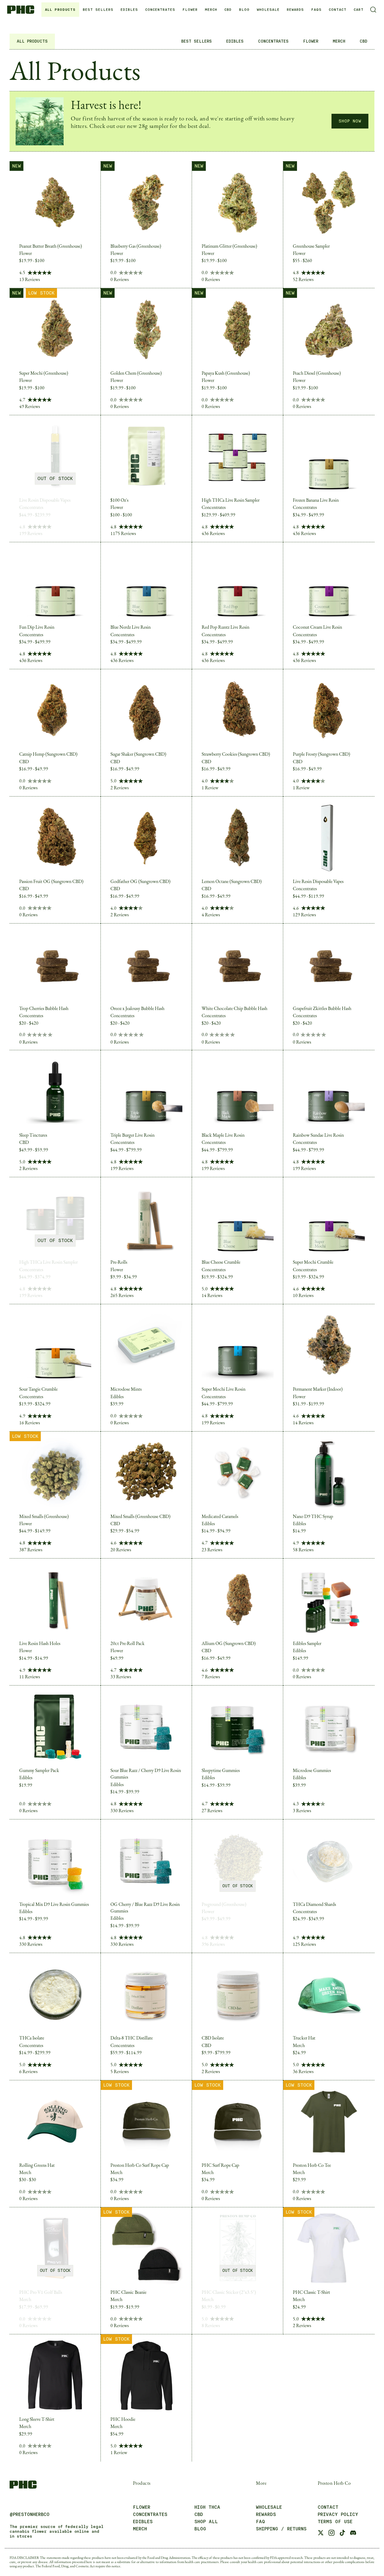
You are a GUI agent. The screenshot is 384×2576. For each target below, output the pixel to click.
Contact (338, 10)
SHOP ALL (206, 2522)
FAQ (260, 2522)
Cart (359, 10)
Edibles (143, 2522)
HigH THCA (207, 2507)
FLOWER (190, 10)
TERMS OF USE (335, 2522)
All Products (60, 10)
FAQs (316, 10)
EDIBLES (129, 10)
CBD (228, 10)
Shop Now (350, 121)
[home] (23, 9)
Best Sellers (98, 10)
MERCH (211, 10)
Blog (244, 10)
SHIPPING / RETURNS (281, 2529)
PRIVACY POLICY (338, 2514)
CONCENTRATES (160, 10)
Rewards (295, 10)
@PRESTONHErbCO (30, 2514)
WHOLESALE (269, 2507)
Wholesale (268, 10)
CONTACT (328, 2507)
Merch (140, 2529)
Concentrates (150, 2514)
